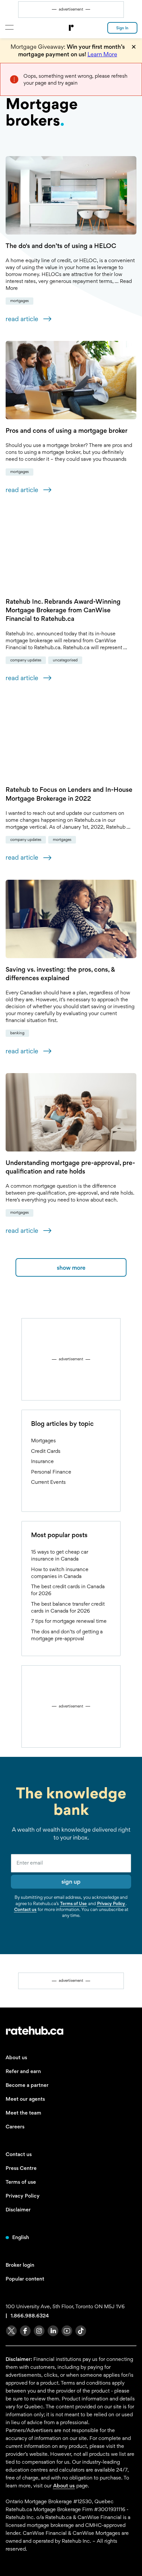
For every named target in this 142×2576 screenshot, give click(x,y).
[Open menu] (9, 27)
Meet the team (23, 2113)
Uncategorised (65, 660)
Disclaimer (18, 2210)
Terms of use (21, 2182)
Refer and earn (23, 2071)
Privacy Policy (111, 1903)
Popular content (25, 2279)
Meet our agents (25, 2099)
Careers (15, 2127)
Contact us (25, 1909)
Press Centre (21, 2168)
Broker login (20, 2265)
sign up (71, 1882)
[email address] (71, 1863)
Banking (17, 1033)
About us (16, 2057)
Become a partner (27, 2085)
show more (71, 1268)
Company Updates (26, 660)
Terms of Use (73, 1903)
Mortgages (19, 301)
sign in (122, 28)
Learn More (102, 54)
